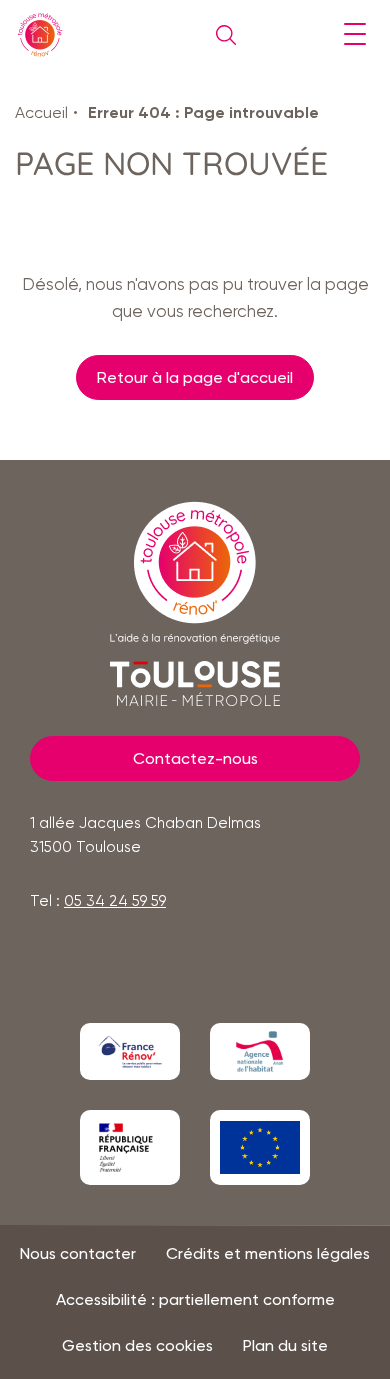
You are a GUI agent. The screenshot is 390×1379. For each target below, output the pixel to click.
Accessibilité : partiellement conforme (195, 1300)
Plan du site (285, 1346)
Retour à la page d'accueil (195, 377)
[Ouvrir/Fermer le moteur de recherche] (221, 35)
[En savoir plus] (130, 1051)
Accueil (41, 112)
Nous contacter (78, 1254)
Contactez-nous (195, 758)
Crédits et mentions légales (268, 1254)
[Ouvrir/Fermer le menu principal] (354, 35)
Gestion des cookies (137, 1346)
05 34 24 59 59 (115, 901)
